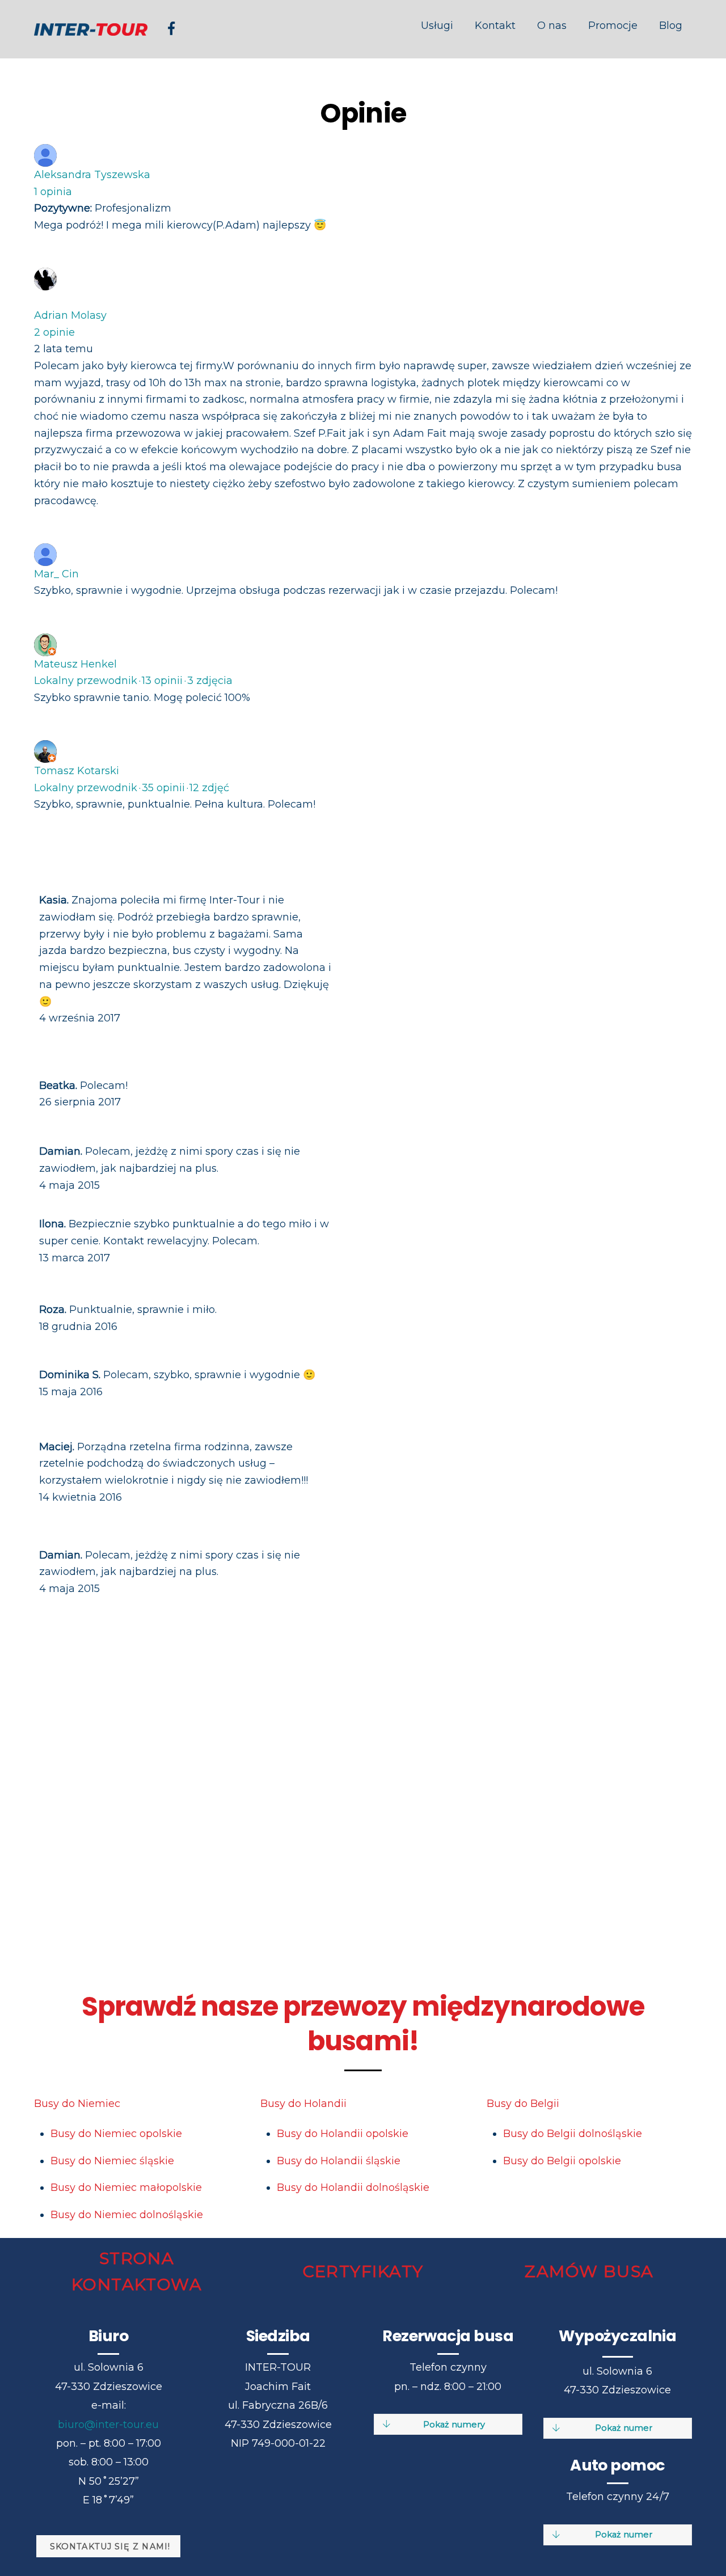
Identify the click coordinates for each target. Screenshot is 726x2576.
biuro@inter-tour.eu (108, 2425)
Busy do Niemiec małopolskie (126, 2188)
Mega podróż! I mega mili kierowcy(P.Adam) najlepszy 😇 (180, 225)
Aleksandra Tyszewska (92, 175)
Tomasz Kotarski (77, 771)
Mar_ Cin (56, 574)
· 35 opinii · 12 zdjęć (132, 788)
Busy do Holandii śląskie (339, 2161)
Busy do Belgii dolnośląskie (573, 2134)
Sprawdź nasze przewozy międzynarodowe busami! (363, 2024)
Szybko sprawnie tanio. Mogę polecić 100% (142, 698)
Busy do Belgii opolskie (562, 2161)
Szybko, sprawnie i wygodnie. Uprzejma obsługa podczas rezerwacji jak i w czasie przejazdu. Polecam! (296, 590)
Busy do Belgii (523, 2104)
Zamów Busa (589, 2271)
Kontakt (495, 26)
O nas (552, 26)
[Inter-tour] (91, 29)
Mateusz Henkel (75, 664)
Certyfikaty (363, 2271)
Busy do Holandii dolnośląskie (353, 2188)
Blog (671, 26)
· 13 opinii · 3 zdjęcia (133, 681)
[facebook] (171, 28)
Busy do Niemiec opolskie (116, 2134)
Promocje (613, 26)
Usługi (437, 26)
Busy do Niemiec (77, 2104)
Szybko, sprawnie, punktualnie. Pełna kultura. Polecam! (175, 804)
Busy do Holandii (303, 2104)
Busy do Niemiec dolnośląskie (127, 2215)
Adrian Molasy (70, 315)
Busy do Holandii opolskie (343, 2134)
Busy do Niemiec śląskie (112, 2161)
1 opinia (53, 192)
